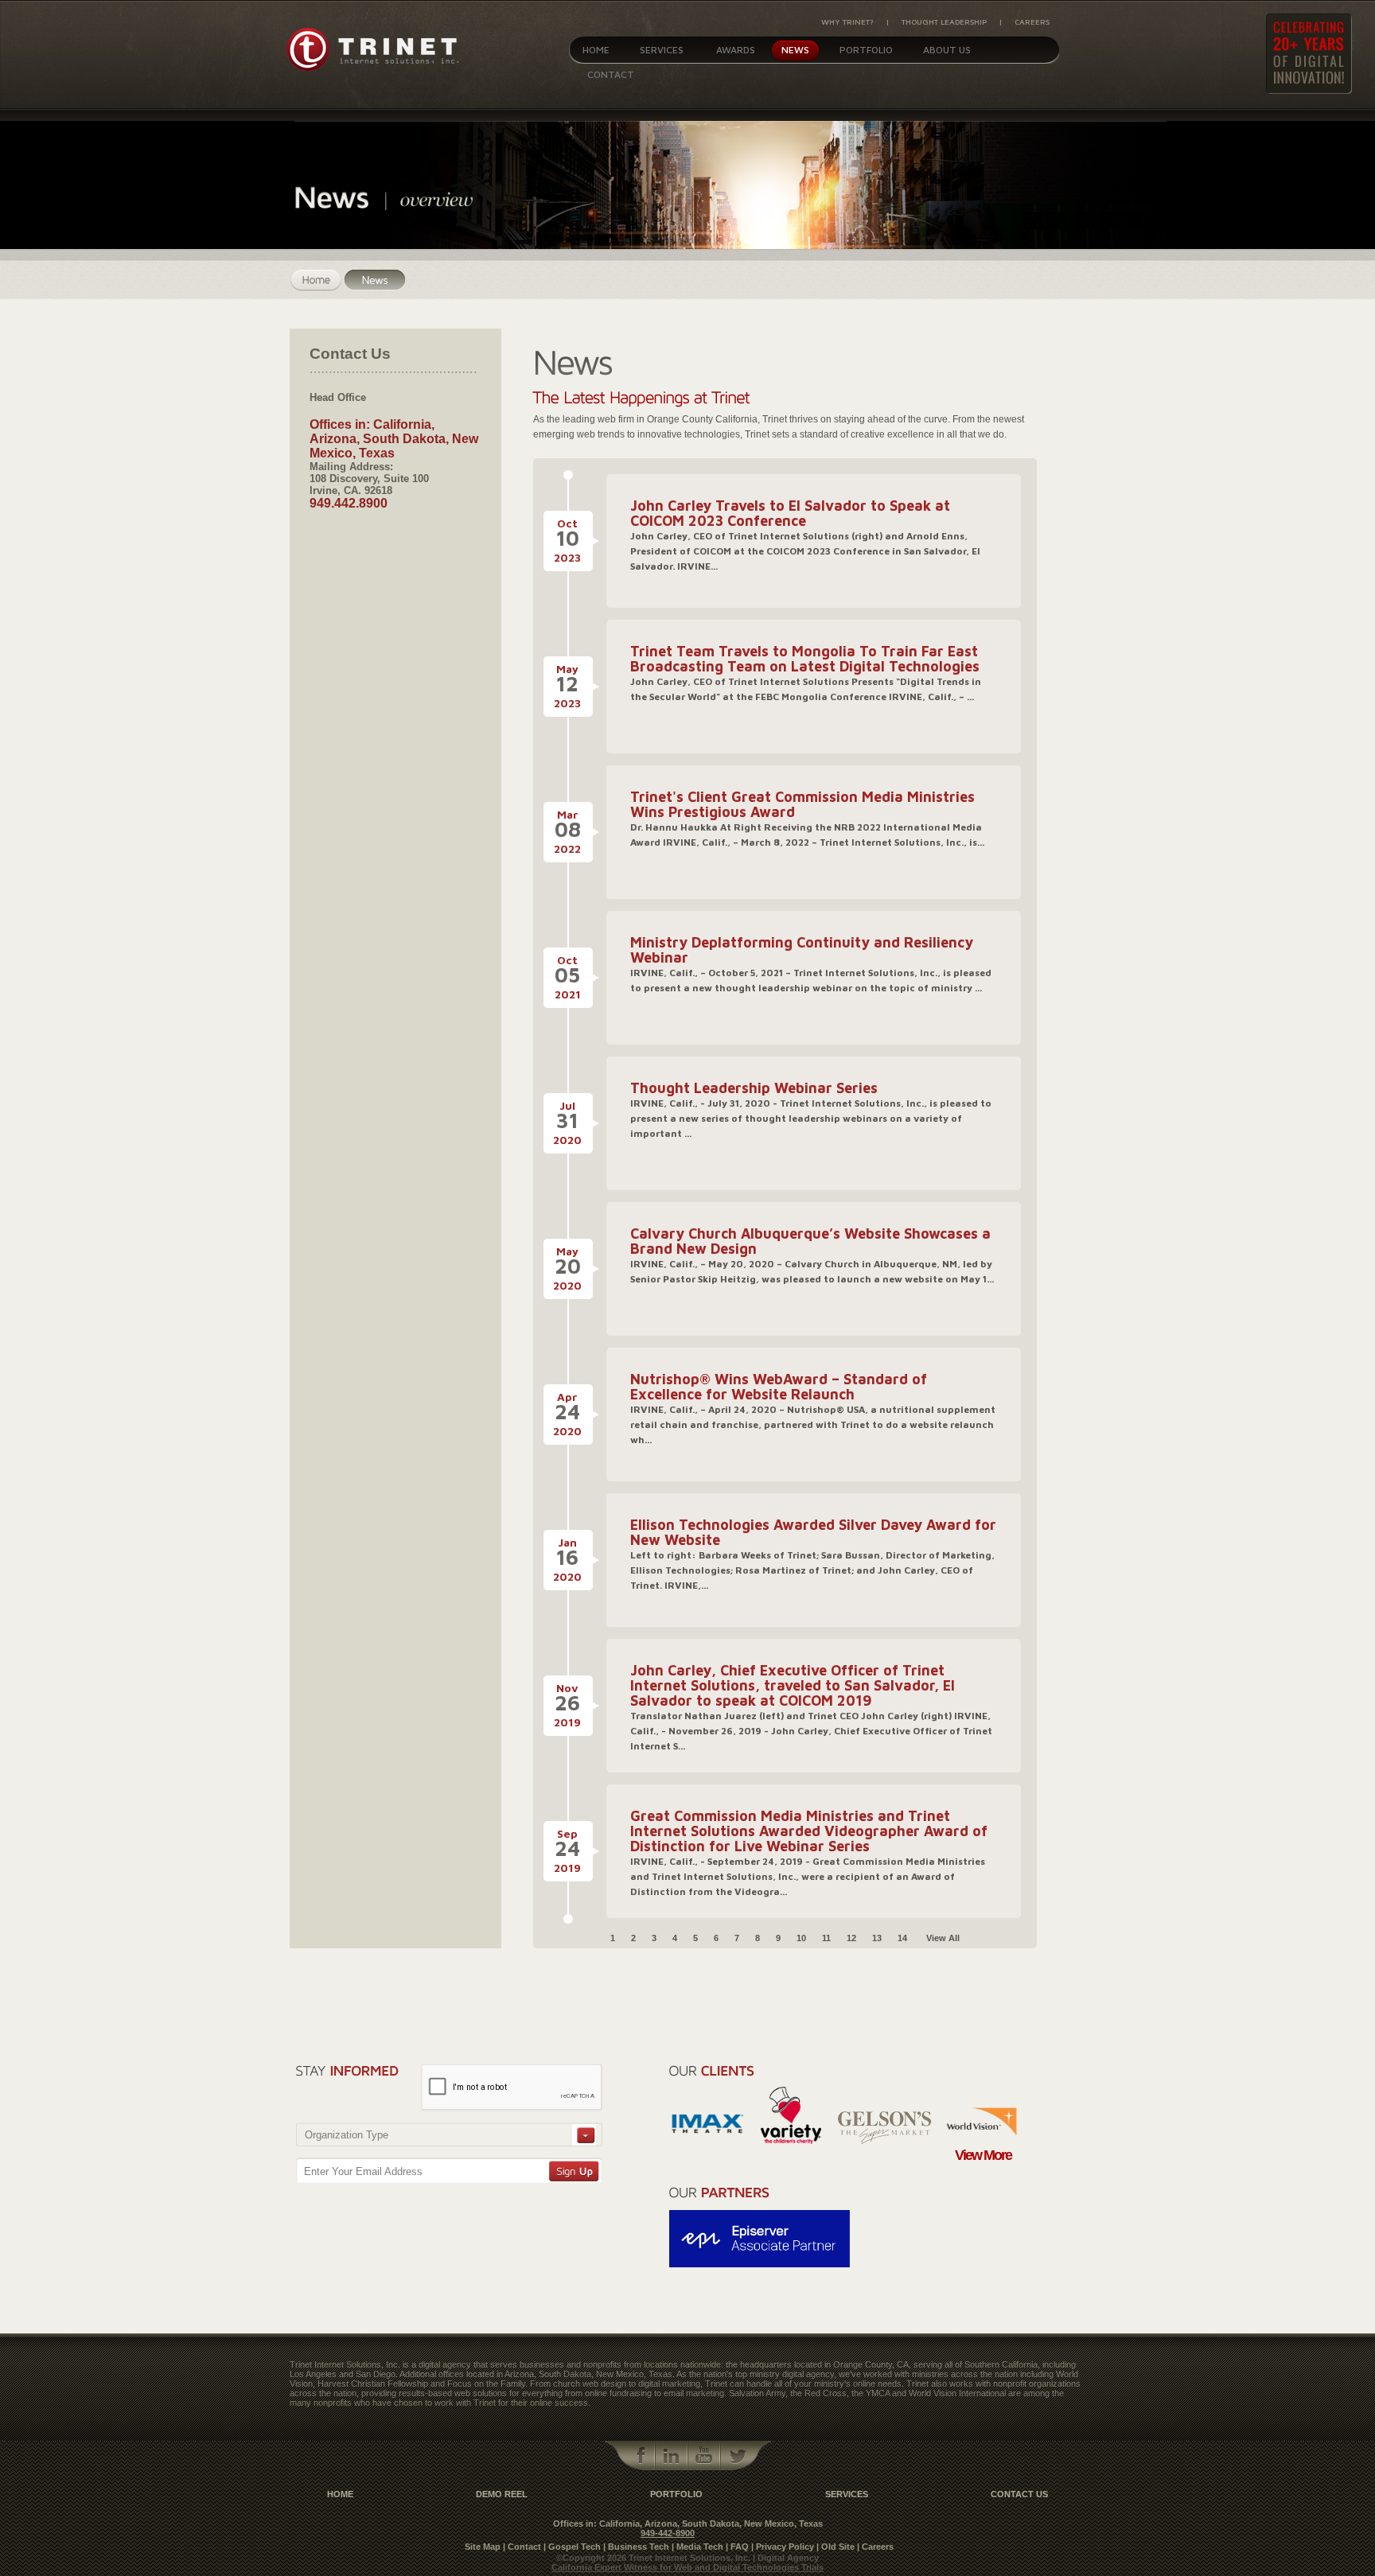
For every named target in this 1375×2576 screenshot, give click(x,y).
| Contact (522, 2547)
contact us (1019, 2494)
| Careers (875, 2547)
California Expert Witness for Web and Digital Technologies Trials (687, 2567)
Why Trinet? (847, 21)
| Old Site (836, 2547)
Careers (1032, 21)
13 (877, 1938)
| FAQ (737, 2547)
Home (596, 50)
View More (983, 2155)
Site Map (483, 2547)
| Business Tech (636, 2547)
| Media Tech (697, 2547)
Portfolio (866, 50)
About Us (947, 50)
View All (943, 1938)
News (795, 50)
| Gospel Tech (572, 2547)
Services (662, 50)
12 (851, 1938)
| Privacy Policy (783, 2547)
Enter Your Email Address (363, 2171)
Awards (736, 50)
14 (902, 1938)
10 (801, 1938)
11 (826, 1938)
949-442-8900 (668, 2533)
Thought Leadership (944, 21)
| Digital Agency (786, 2558)
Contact (611, 74)
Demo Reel (502, 2494)
